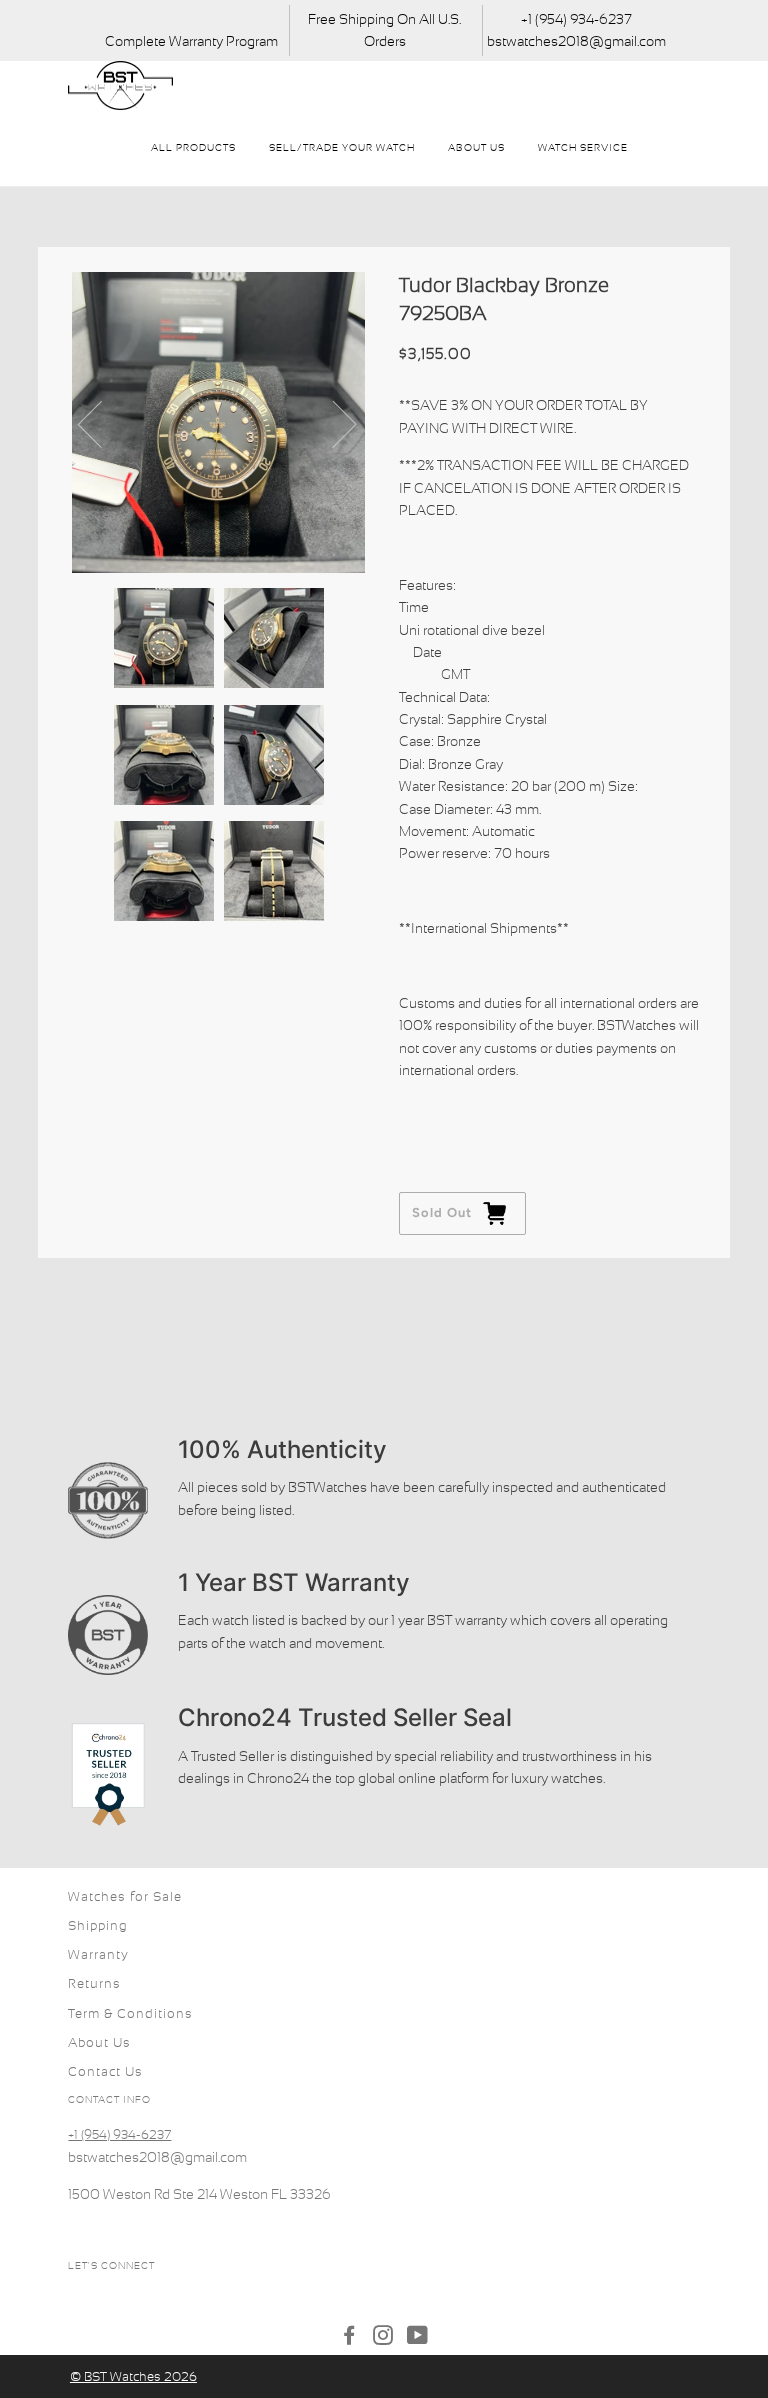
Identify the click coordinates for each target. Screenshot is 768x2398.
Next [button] (332, 423)
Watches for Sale (125, 1896)
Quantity (428, 1109)
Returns (94, 1983)
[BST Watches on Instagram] (383, 2338)
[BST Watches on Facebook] (349, 2338)
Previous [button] (102, 423)
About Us (476, 147)
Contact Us (105, 2071)
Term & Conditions (130, 2013)
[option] (218, 422)
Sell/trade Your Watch (342, 147)
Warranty (98, 1954)
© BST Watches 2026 (133, 2376)
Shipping (98, 1925)
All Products (193, 147)
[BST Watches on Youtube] (418, 2338)
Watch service (583, 147)
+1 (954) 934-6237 (119, 2134)
